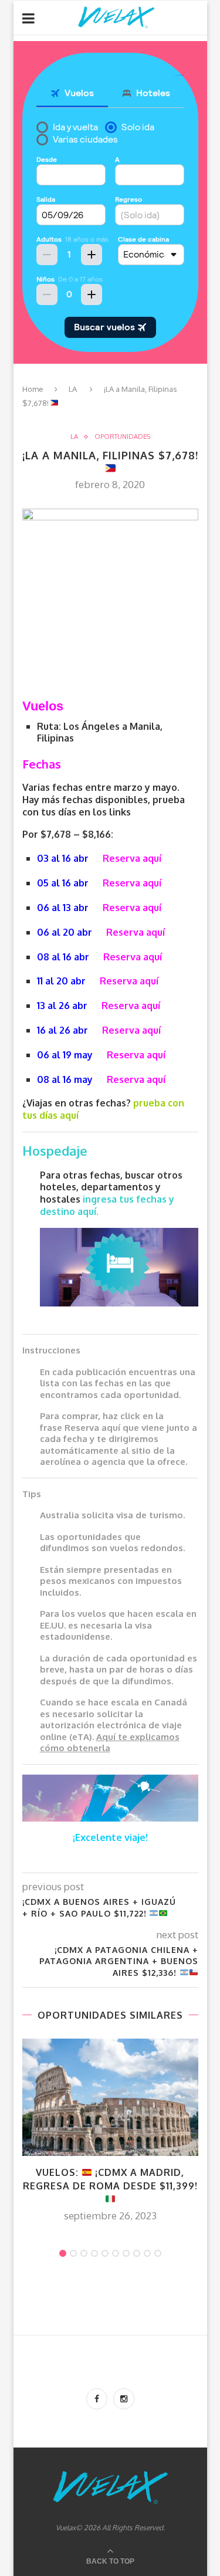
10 (158, 2253)
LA (73, 389)
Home (33, 389)
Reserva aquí (132, 858)
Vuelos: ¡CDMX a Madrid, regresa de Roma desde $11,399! (110, 2179)
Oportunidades (122, 437)
